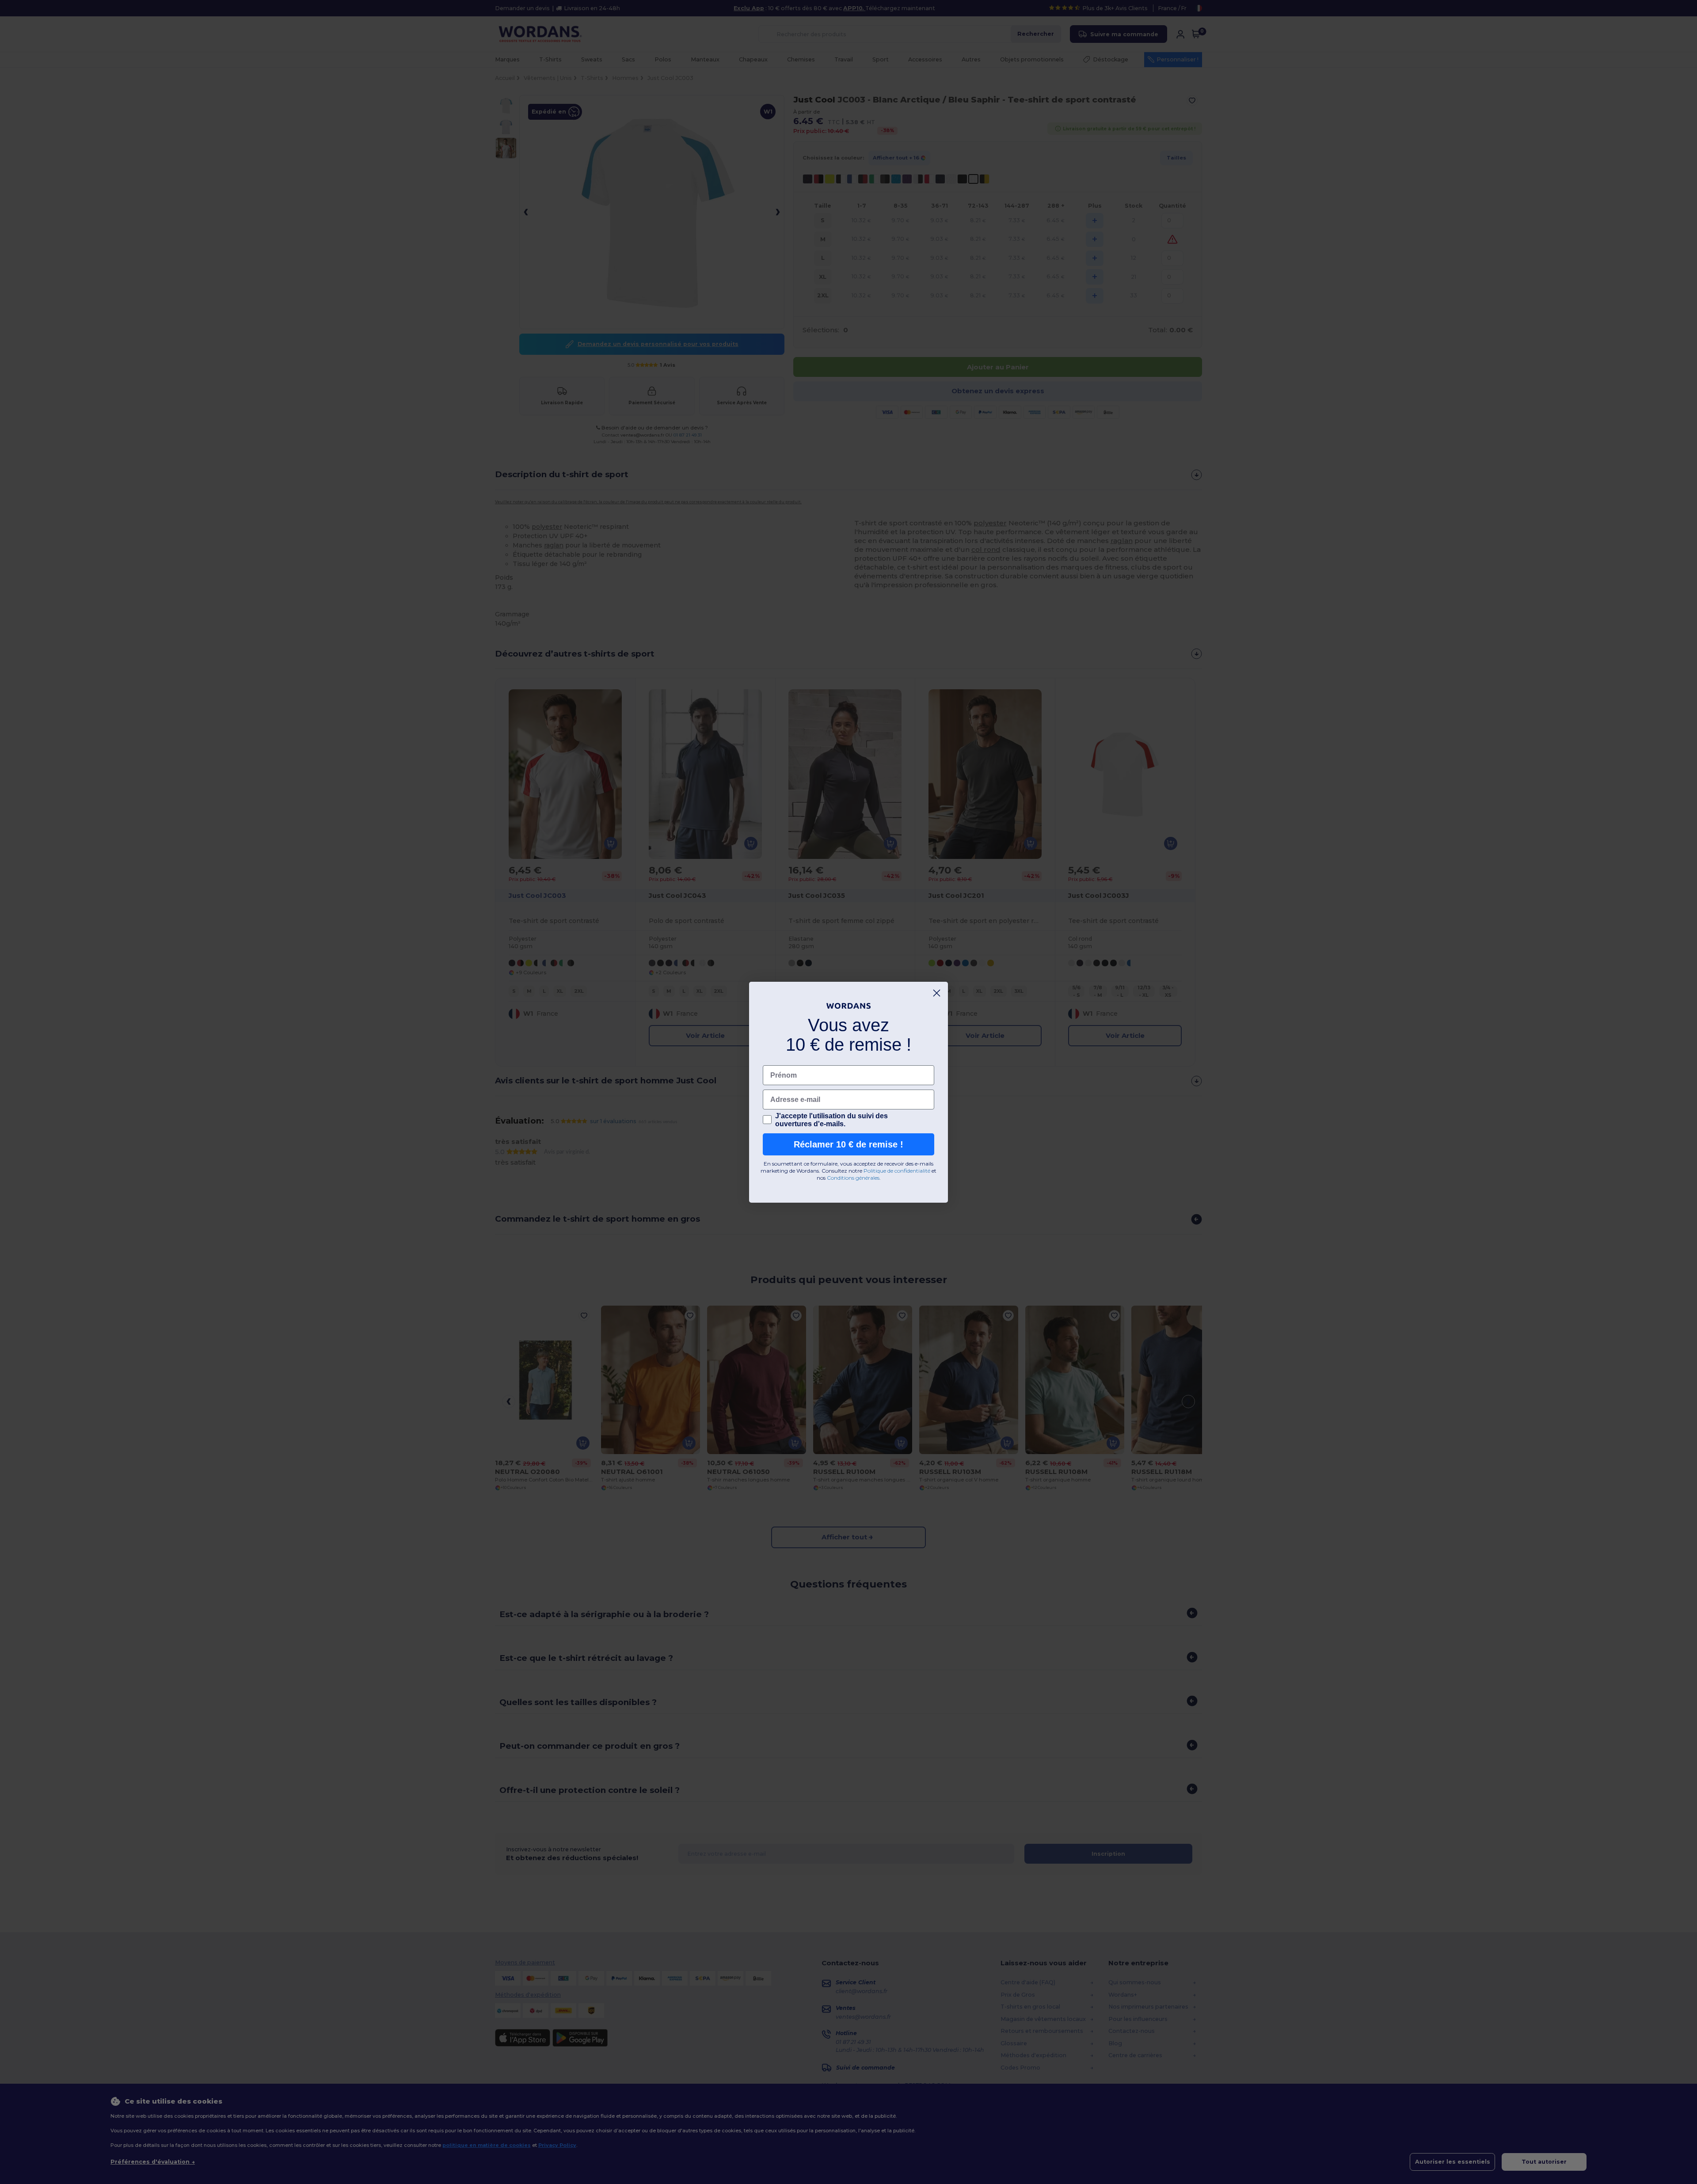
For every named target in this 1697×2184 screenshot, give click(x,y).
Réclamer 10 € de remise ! (848, 1144)
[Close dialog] (937, 993)
